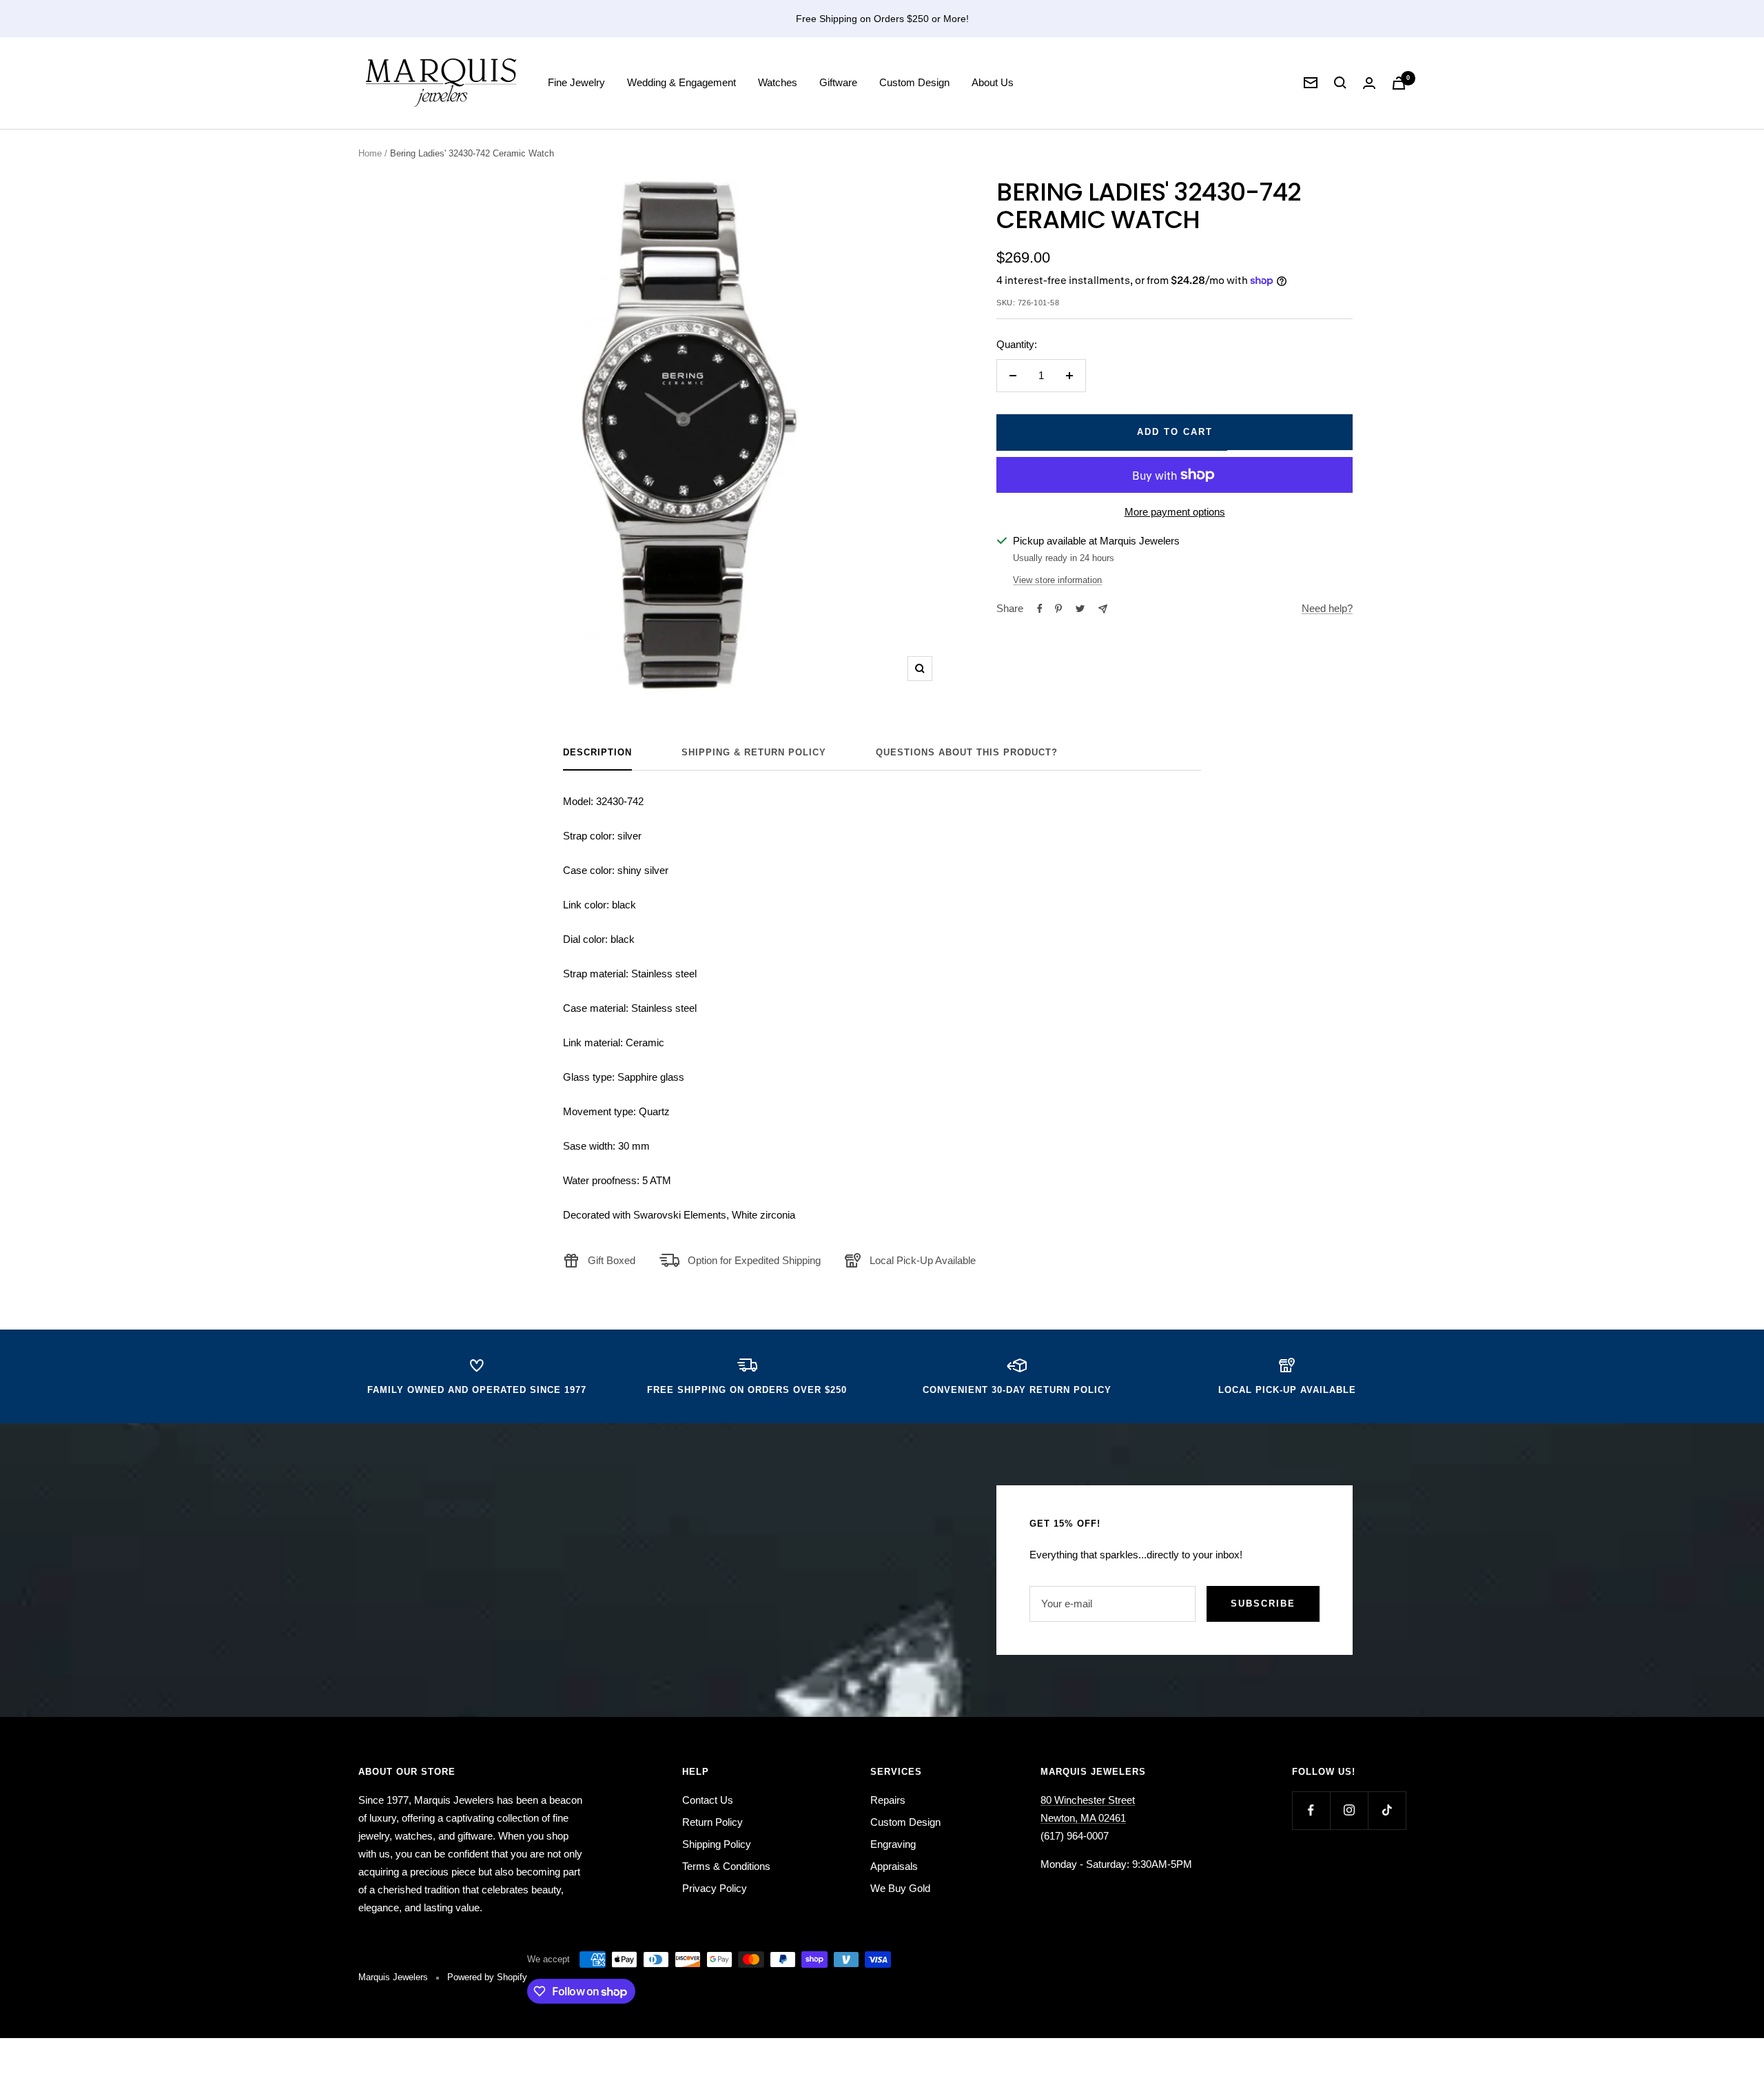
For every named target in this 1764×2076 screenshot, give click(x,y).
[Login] (1369, 83)
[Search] (1340, 83)
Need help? (1327, 608)
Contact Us (708, 1800)
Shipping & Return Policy (754, 752)
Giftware (838, 82)
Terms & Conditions (726, 1866)
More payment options (1175, 512)
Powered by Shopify (487, 1977)
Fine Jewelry (576, 82)
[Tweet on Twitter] (1080, 609)
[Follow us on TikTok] (1387, 1810)
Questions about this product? (967, 752)
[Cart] (1399, 83)
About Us (993, 82)
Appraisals (894, 1866)
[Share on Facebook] (1040, 609)
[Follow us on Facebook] (1311, 1810)
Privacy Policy (715, 1888)
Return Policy (712, 1822)
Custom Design (914, 82)
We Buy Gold (900, 1888)
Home (370, 153)
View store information (1057, 580)
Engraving (893, 1844)
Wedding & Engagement (681, 82)
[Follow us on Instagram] (1349, 1810)
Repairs (888, 1800)
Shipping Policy (717, 1844)
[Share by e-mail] (1103, 609)
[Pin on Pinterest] (1058, 609)
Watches (778, 82)
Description (597, 752)
